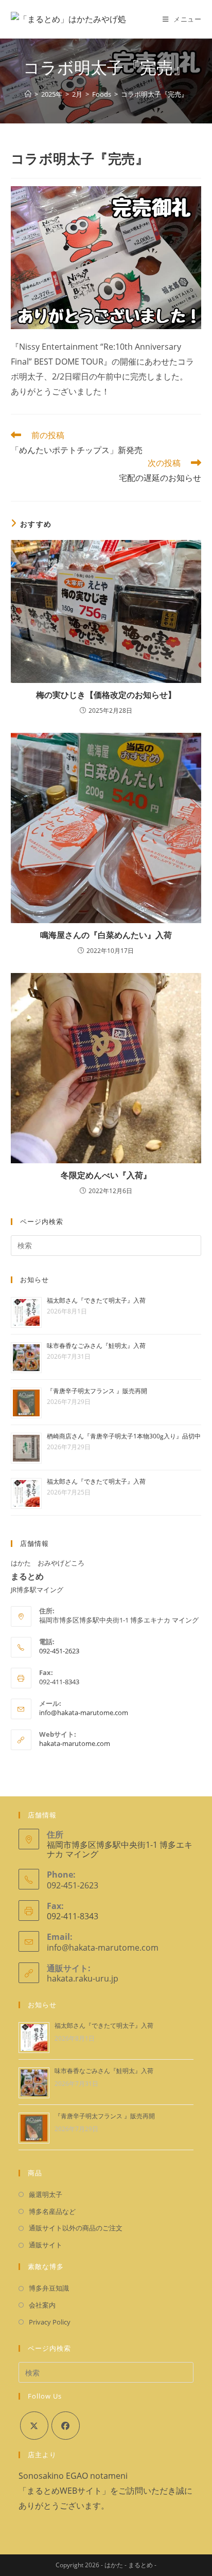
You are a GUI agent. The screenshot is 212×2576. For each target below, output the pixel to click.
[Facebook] (66, 2426)
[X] (34, 2426)
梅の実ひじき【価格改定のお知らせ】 (106, 695)
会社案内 (42, 2305)
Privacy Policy (50, 2322)
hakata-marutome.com (75, 1743)
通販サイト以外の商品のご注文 (76, 2228)
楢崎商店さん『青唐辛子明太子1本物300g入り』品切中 (124, 1436)
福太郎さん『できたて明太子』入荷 (96, 1300)
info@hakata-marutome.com (84, 1713)
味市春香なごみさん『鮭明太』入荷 (96, 1346)
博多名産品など (52, 2211)
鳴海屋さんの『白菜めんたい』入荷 (106, 935)
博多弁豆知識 (49, 2288)
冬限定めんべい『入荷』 (106, 1175)
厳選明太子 (46, 2194)
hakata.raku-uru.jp (83, 1978)
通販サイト (46, 2245)
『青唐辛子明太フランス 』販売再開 (97, 1391)
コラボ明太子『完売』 (154, 94)
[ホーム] (28, 94)
